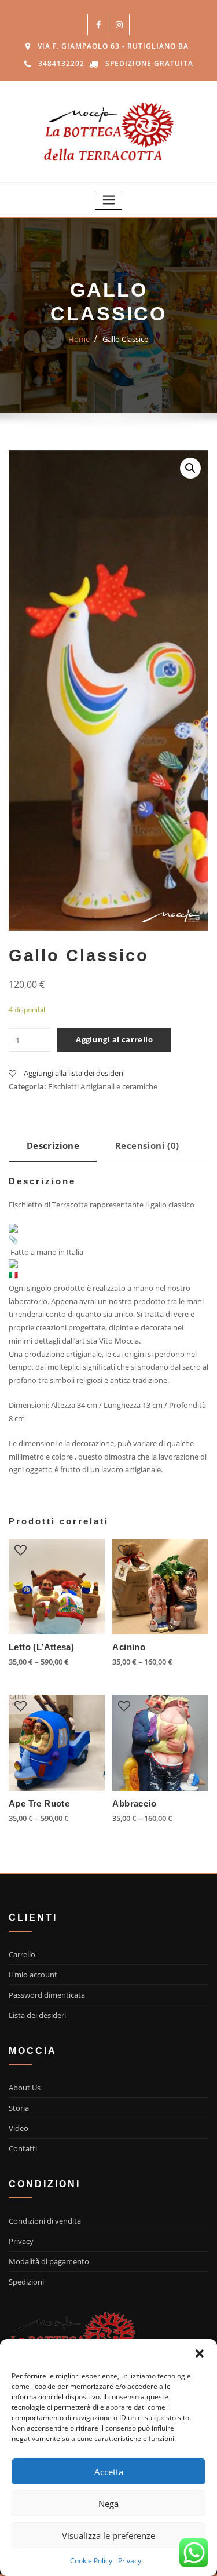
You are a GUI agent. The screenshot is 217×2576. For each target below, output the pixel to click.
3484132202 (61, 63)
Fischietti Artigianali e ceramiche (103, 1086)
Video (19, 2128)
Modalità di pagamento (49, 2261)
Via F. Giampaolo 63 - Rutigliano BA (113, 46)
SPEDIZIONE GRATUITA (149, 63)
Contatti (23, 2148)
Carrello (22, 1954)
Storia (19, 2108)
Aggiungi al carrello (114, 1039)
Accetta (109, 2472)
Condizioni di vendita (45, 2221)
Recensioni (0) (147, 1145)
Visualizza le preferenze (108, 2535)
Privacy (130, 2561)
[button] (200, 2354)
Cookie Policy (91, 2561)
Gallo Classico (126, 339)
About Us (25, 2088)
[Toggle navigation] (109, 200)
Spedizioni (26, 2282)
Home (79, 339)
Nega (108, 2504)
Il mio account (33, 1975)
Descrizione (53, 1145)
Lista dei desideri (37, 2015)
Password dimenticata (47, 1995)
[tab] (53, 1150)
